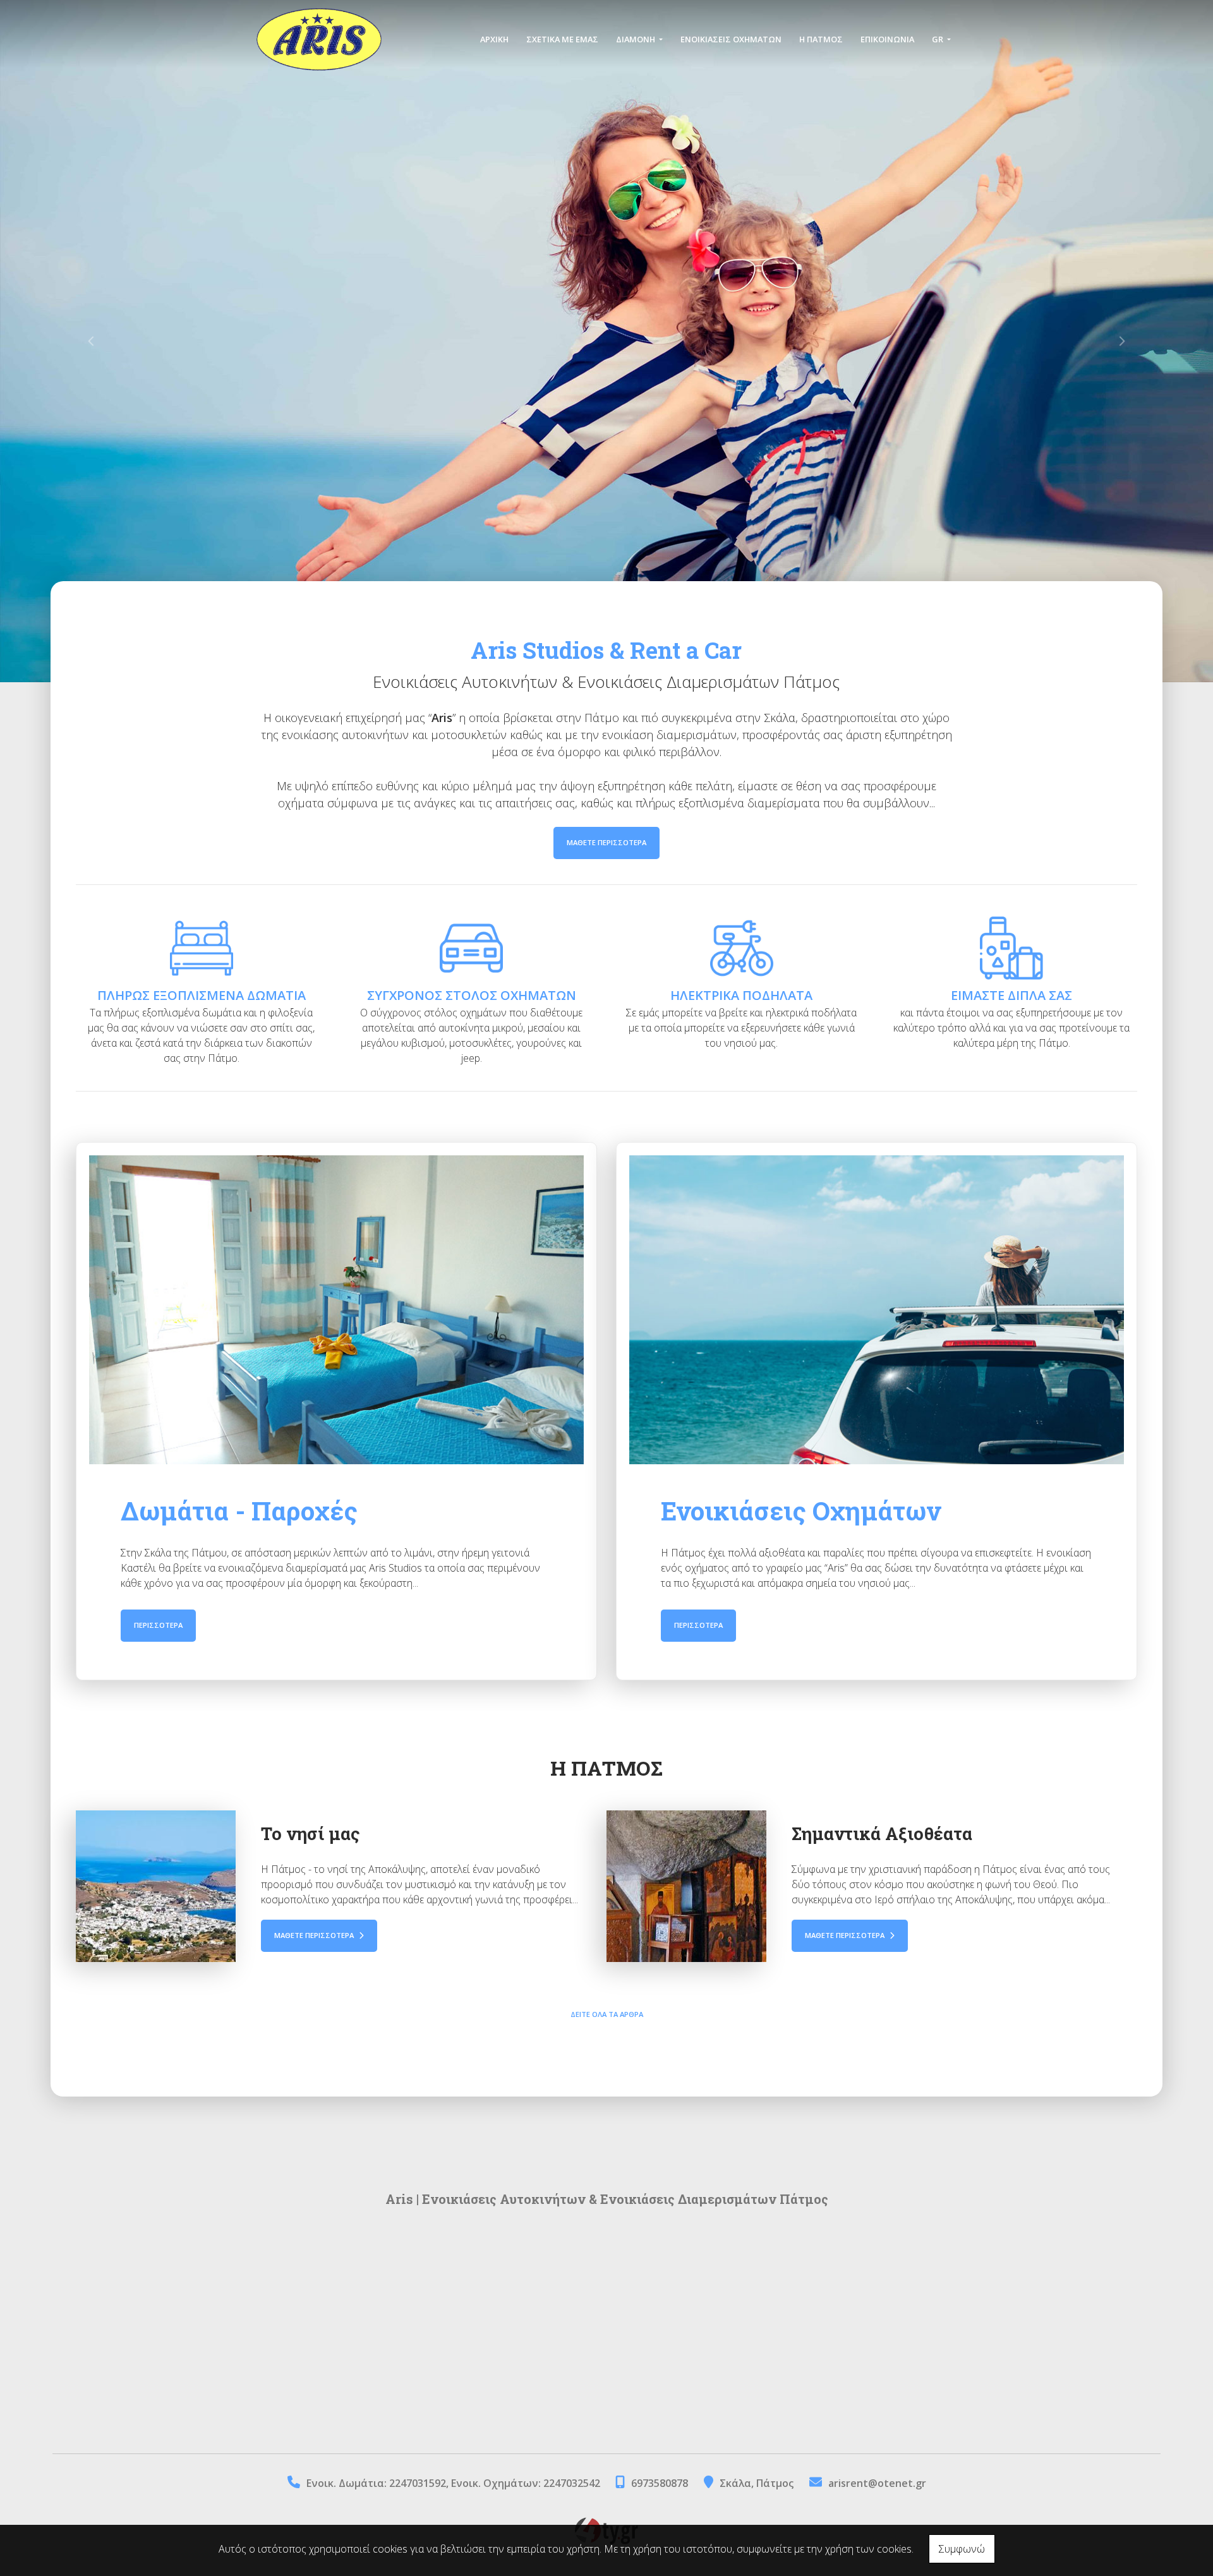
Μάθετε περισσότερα (315, 1935)
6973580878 (660, 2483)
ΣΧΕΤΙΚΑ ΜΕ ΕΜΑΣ (562, 39)
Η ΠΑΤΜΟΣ (821, 39)
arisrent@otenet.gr (877, 2483)
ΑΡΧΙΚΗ (494, 39)
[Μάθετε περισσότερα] (156, 1886)
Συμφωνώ (962, 2549)
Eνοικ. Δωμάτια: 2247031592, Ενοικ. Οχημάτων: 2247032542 (455, 2483)
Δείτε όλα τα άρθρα (607, 2014)
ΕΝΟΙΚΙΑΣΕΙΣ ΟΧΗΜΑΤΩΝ (731, 39)
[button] (91, 341)
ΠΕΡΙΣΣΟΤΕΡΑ (158, 1625)
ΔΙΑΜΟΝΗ (637, 39)
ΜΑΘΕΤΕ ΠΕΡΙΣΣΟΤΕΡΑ (606, 842)
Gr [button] (938, 39)
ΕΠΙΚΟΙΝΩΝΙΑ (887, 39)
